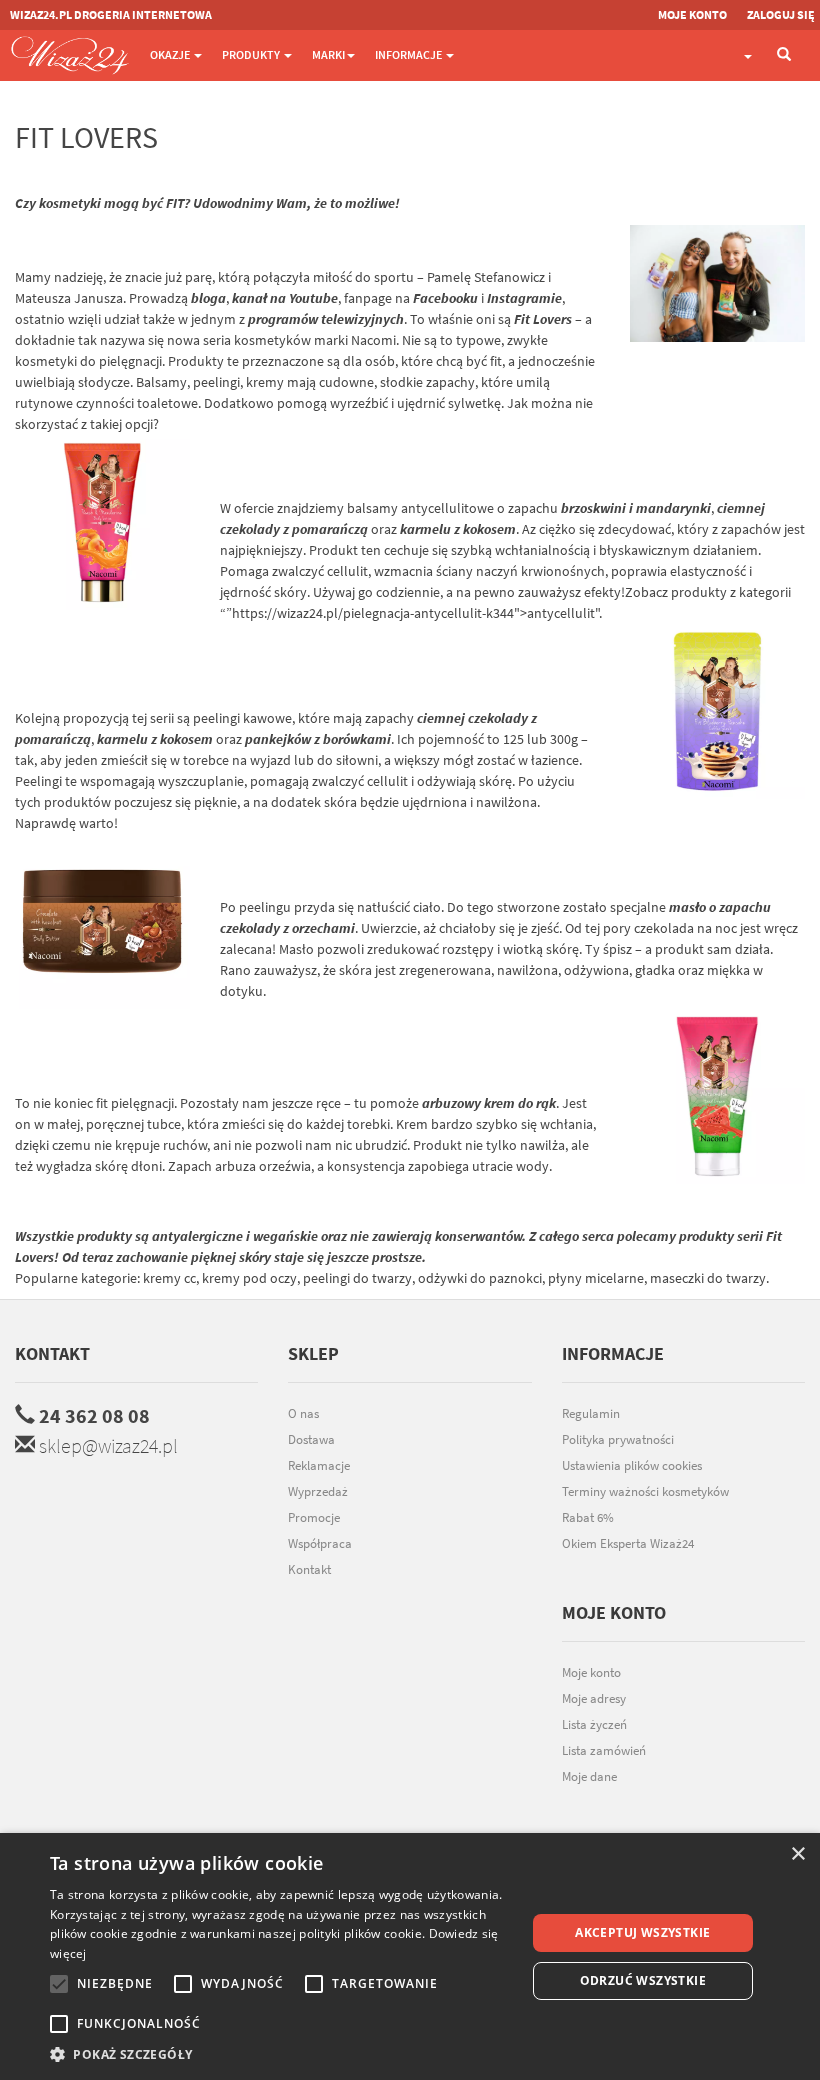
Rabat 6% (588, 1517)
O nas (303, 1413)
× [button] (797, 1854)
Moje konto (591, 1672)
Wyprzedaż (318, 1491)
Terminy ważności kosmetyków (645, 1491)
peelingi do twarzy (357, 1278)
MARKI (328, 54)
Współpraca (320, 1543)
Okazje (171, 54)
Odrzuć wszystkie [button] (643, 1980)
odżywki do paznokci (480, 1278)
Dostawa (311, 1439)
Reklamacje (319, 1465)
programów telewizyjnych (326, 319)
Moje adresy (594, 1698)
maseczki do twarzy (708, 1278)
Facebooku (445, 298)
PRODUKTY (252, 54)
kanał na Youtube (285, 298)
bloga (208, 298)
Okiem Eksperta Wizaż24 (628, 1543)
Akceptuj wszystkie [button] (642, 1932)
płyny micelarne (596, 1278)
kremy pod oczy (249, 1278)
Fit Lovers (543, 319)
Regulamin (591, 1413)
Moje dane (589, 1776)
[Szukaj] (784, 56)
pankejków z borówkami (318, 739)
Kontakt (52, 1353)
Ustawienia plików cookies (632, 1465)
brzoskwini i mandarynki (636, 508)
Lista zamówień (604, 1750)
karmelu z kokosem (458, 529)
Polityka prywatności (618, 1439)
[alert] (410, 1956)
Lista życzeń (594, 1724)
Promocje (314, 1517)
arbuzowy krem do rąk (489, 1103)
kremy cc (169, 1278)
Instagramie (524, 298)
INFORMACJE (409, 54)
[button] (281, 2054)
